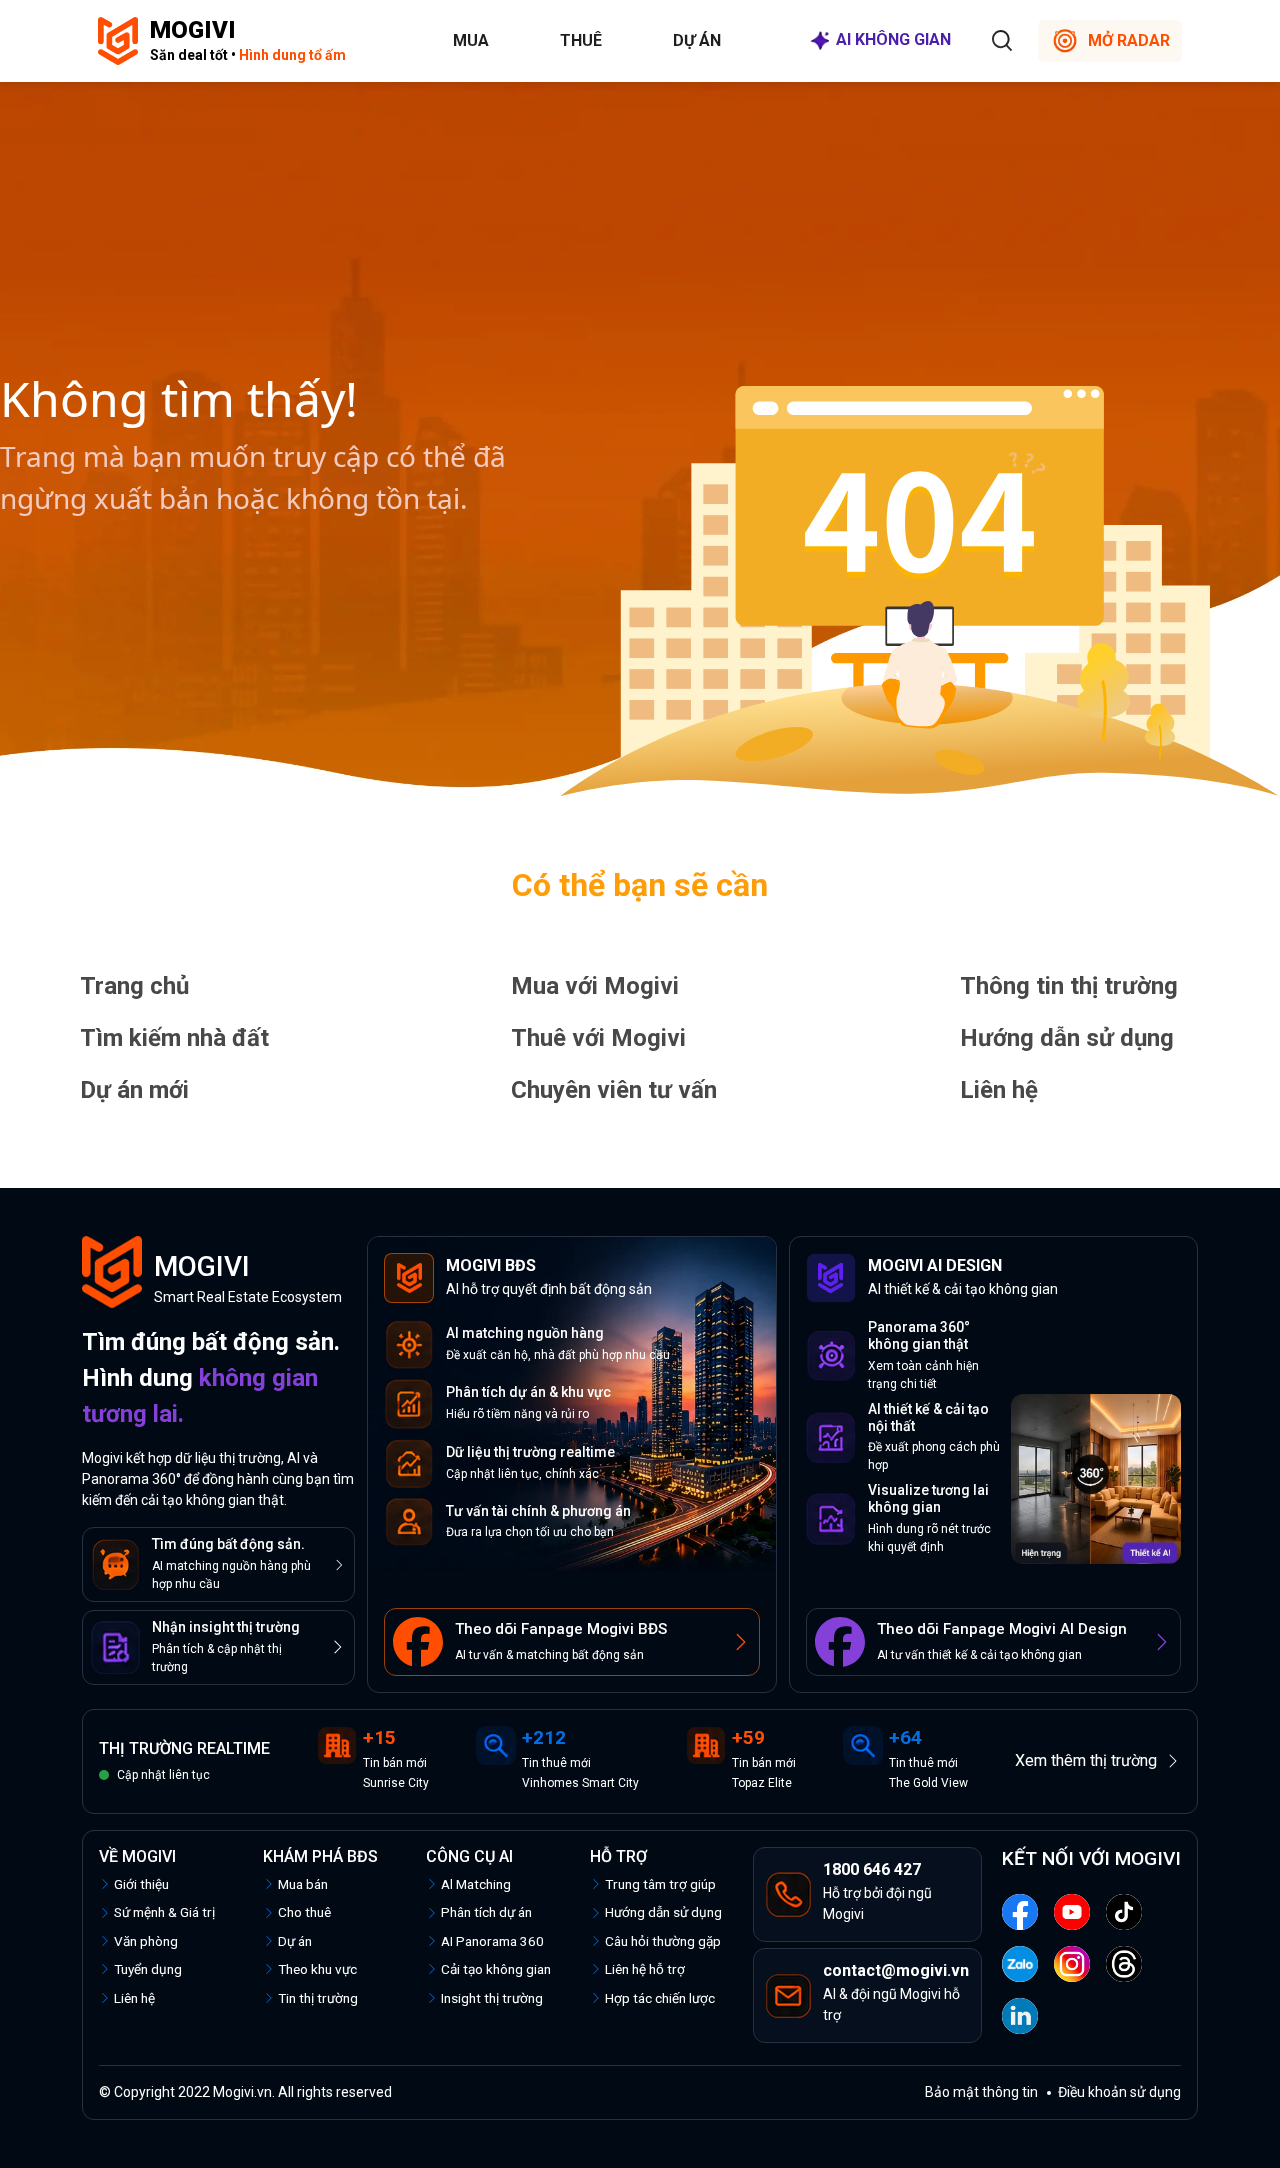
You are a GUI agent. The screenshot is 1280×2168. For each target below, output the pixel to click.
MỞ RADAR (1129, 40)
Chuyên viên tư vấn (614, 1090)
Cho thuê (304, 1912)
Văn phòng (146, 1941)
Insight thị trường (492, 1998)
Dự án (697, 40)
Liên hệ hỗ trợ (645, 1969)
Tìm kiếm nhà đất (174, 1038)
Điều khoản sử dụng (1119, 2092)
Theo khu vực (317, 1969)
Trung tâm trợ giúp (660, 1884)
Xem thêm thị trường (1086, 1760)
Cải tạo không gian (496, 1969)
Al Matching (476, 1884)
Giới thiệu (141, 1884)
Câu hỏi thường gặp (663, 1941)
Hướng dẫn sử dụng (1067, 1038)
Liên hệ (999, 1090)
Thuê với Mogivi (598, 1038)
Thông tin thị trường (1069, 986)
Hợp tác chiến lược (660, 1998)
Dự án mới (134, 1090)
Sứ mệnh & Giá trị (164, 1912)
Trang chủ (134, 986)
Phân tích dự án (486, 1912)
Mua (471, 40)
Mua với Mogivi (595, 986)
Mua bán (303, 1884)
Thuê (581, 40)
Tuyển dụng (148, 1969)
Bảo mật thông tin (981, 2092)
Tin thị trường (318, 1998)
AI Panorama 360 (492, 1941)
